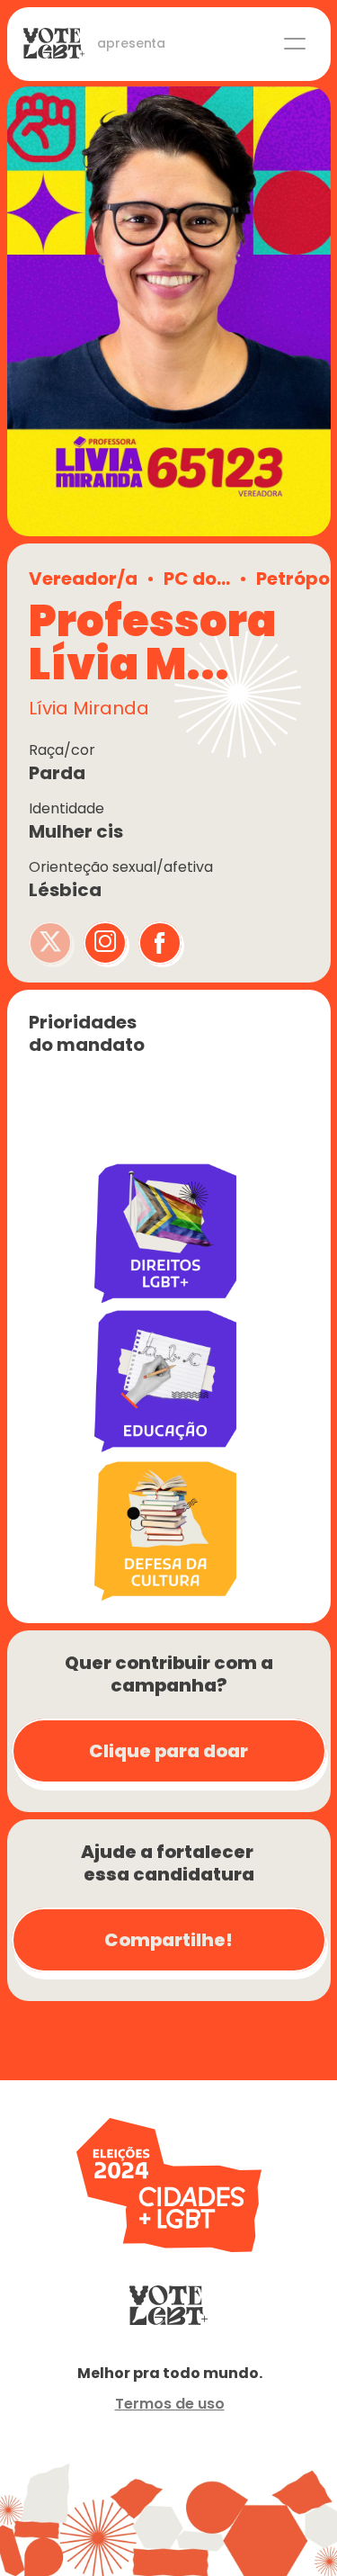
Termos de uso (170, 2404)
